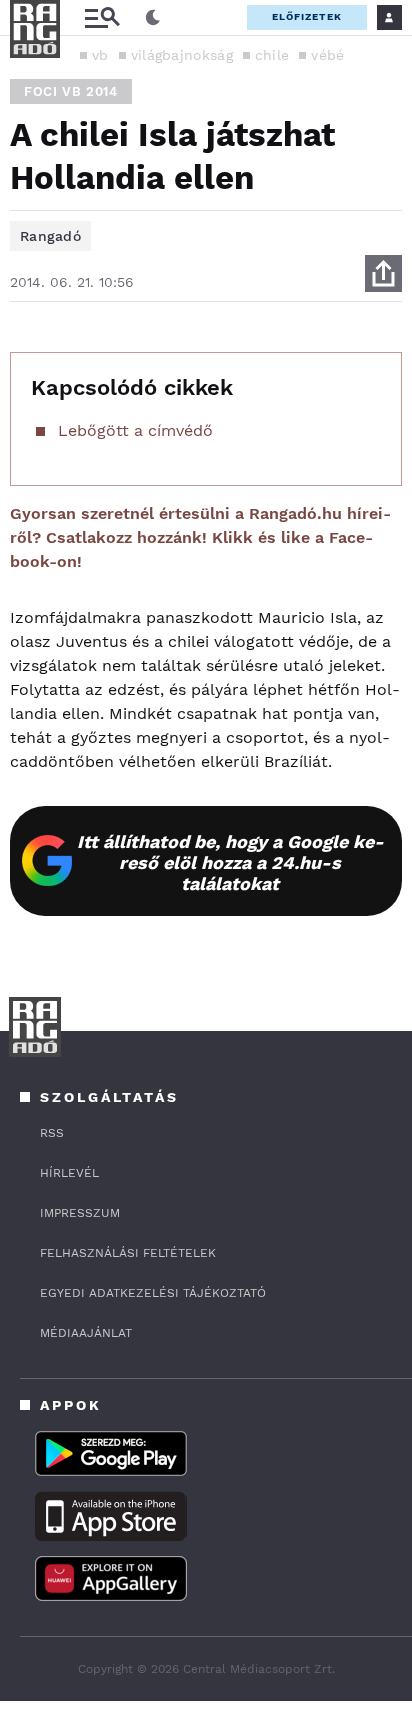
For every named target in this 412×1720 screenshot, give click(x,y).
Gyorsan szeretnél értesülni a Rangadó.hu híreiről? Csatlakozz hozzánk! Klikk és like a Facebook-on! (200, 537)
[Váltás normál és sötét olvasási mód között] (153, 18)
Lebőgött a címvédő (135, 430)
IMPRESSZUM (80, 1213)
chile (272, 55)
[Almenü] (102, 17)
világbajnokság (182, 55)
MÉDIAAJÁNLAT (86, 1333)
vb (100, 55)
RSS (52, 1133)
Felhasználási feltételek (128, 1253)
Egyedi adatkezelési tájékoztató (153, 1293)
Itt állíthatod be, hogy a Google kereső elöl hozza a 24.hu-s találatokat (230, 862)
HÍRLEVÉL (69, 1173)
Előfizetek (307, 16)
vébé (327, 55)
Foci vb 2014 (71, 91)
